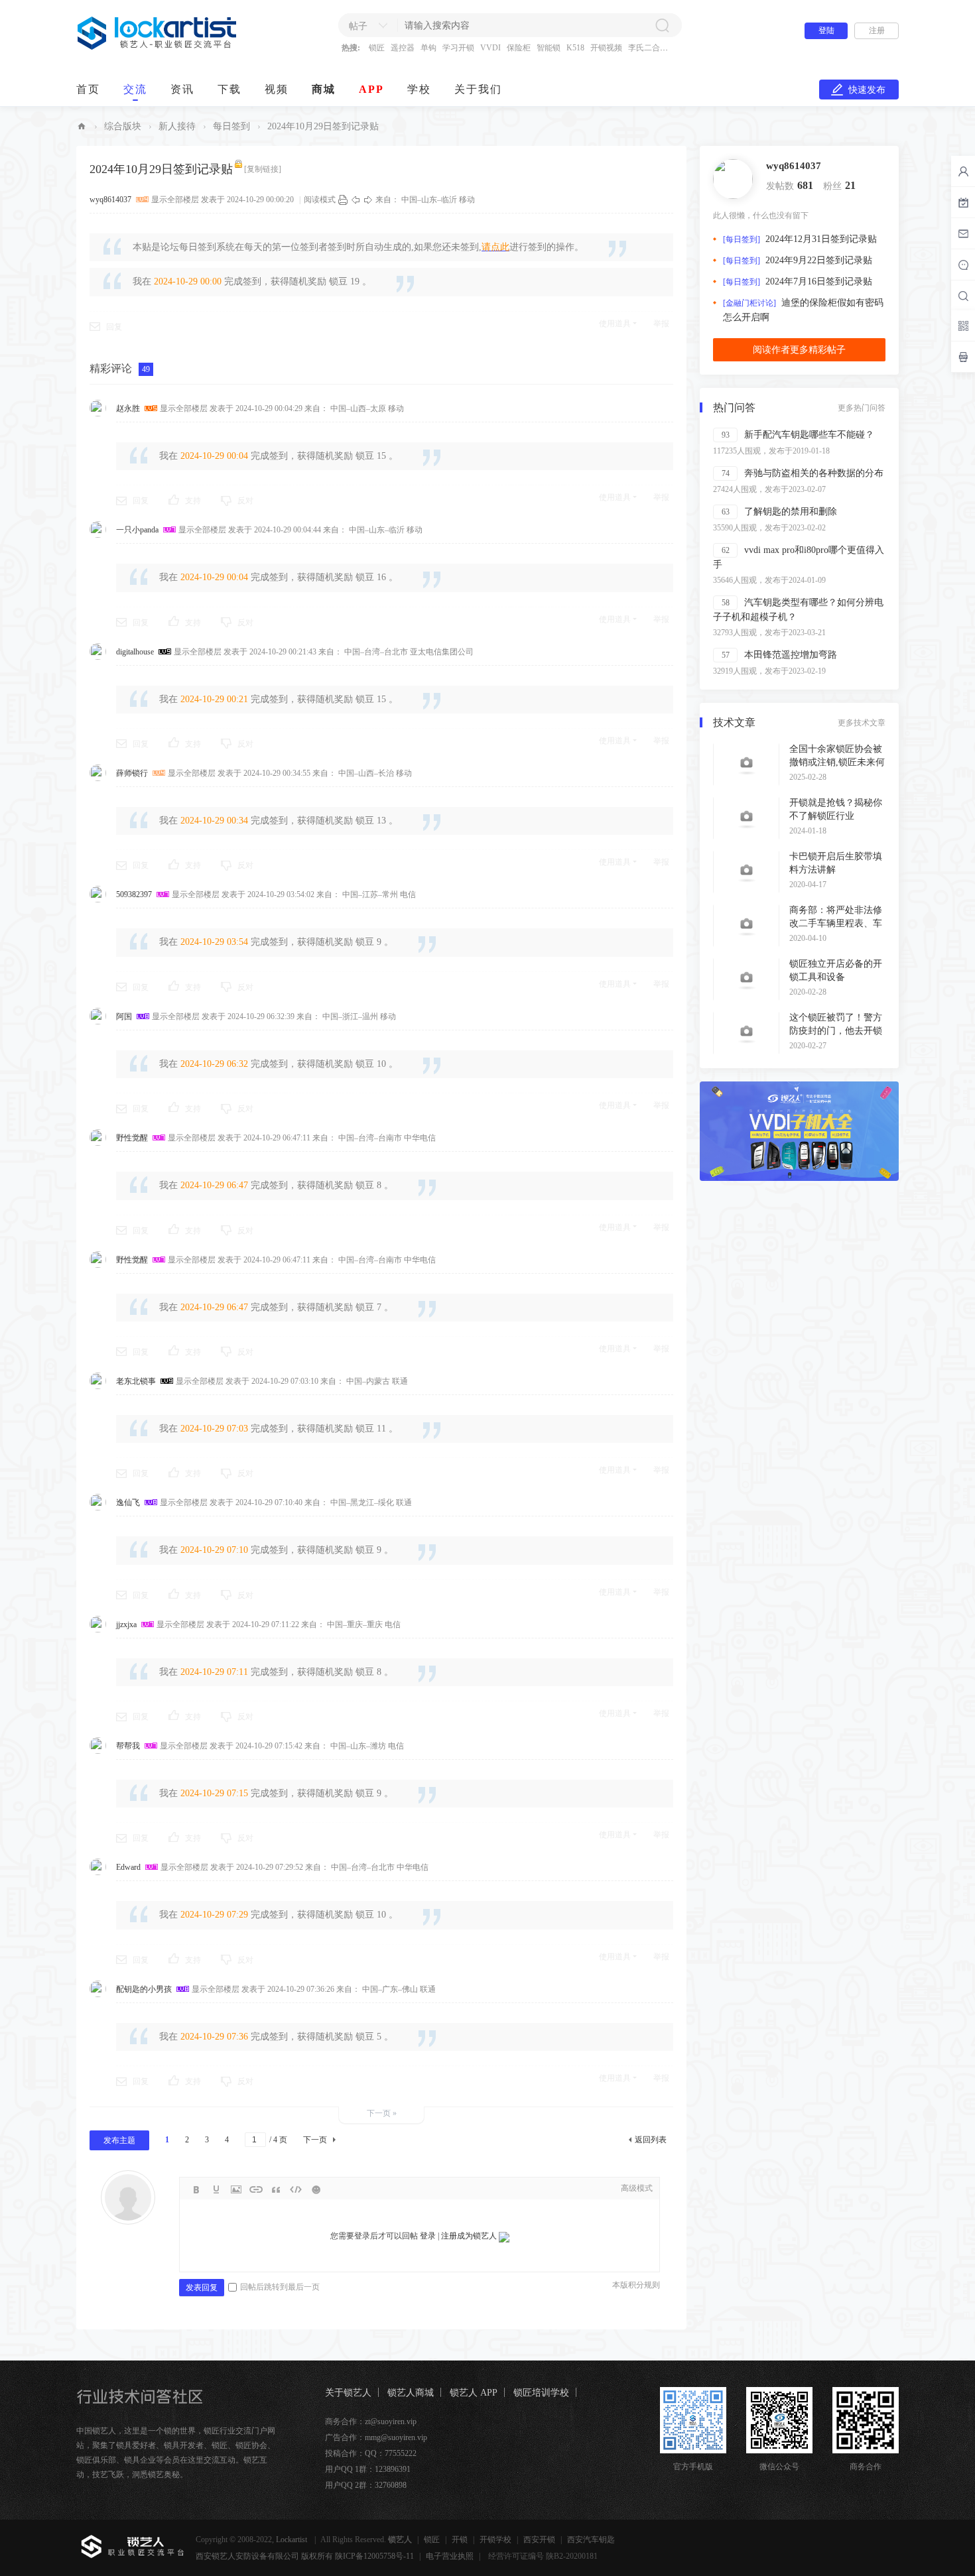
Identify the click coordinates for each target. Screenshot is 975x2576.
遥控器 (403, 48)
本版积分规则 (636, 2285)
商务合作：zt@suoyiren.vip (371, 2422)
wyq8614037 (794, 166)
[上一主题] (356, 200)
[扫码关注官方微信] (963, 326)
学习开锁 (458, 48)
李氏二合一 (648, 48)
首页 (88, 89)
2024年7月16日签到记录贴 (819, 281)
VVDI (490, 48)
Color (216, 2189)
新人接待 (177, 126)
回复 (114, 327)
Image (236, 2189)
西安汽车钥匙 (591, 2540)
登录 (428, 2236)
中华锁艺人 (82, 126)
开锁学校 (495, 2540)
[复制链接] (263, 169)
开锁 (460, 2540)
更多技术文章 (862, 723)
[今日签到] (963, 202)
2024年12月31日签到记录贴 (821, 239)
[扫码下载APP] (963, 357)
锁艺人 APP (474, 2393)
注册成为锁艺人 (469, 2236)
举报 (661, 324)
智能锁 (549, 48)
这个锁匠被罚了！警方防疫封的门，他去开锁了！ (836, 1031)
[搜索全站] (963, 296)
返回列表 (651, 2140)
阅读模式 (320, 200)
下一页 (315, 2140)
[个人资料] (733, 178)
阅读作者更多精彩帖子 (799, 350)
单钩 (428, 48)
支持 (193, 501)
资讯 (182, 89)
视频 (277, 89)
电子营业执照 (450, 2556)
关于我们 (478, 89)
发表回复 (202, 2288)
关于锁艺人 (348, 2393)
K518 (575, 48)
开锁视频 (606, 48)
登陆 (826, 31)
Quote (276, 2189)
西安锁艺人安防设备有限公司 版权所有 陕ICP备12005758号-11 (305, 2556)
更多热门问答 (862, 408)
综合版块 (123, 126)
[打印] (343, 200)
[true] (662, 25)
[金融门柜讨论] (749, 303)
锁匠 (377, 48)
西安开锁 (539, 2540)
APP (371, 89)
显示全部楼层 (175, 200)
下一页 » (382, 2113)
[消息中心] (963, 265)
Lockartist (292, 2540)
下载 (229, 89)
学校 (419, 89)
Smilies (316, 2189)
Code (296, 2189)
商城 (324, 89)
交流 (135, 89)
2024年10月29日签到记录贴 (323, 126)
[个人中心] (963, 171)
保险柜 (519, 48)
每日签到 (231, 126)
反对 (245, 501)
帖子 (358, 26)
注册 (877, 31)
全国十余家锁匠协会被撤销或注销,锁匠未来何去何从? (837, 762)
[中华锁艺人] (158, 47)
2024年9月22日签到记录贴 (819, 260)
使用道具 (615, 324)
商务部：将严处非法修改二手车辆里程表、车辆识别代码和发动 (836, 923)
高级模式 (637, 2188)
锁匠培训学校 (541, 2393)
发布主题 (119, 2140)
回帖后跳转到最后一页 (280, 2287)
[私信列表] (963, 233)
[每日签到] (742, 239)
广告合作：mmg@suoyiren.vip (376, 2437)
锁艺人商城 (411, 2393)
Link (256, 2189)
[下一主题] (368, 200)
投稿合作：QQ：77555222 (371, 2453)
